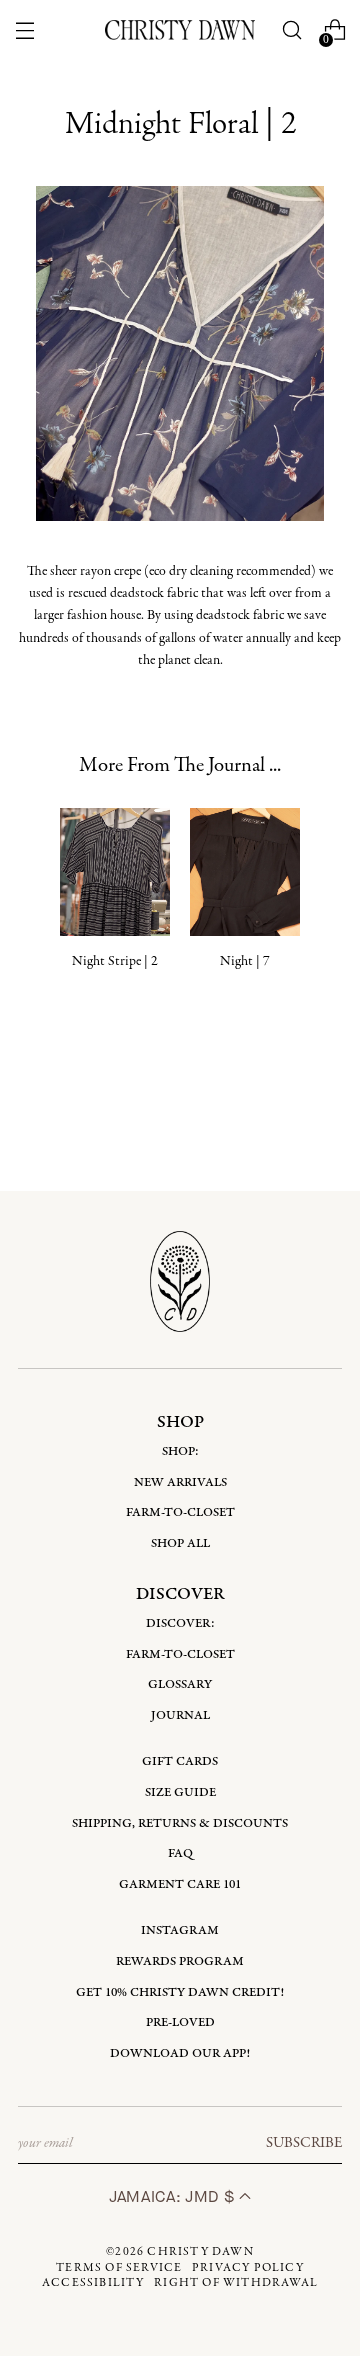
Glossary (180, 1684)
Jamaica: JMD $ (174, 2196)
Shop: (180, 1451)
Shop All (180, 1543)
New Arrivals (180, 1482)
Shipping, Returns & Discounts (180, 1823)
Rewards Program (180, 1961)
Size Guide (180, 1792)
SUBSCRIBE (304, 2143)
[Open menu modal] (24, 30)
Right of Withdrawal (236, 2283)
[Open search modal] (292, 30)
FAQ (180, 1853)
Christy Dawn (200, 2252)
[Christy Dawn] (180, 29)
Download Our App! (180, 2053)
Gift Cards (180, 1761)
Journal (180, 1715)
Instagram (180, 1930)
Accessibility (93, 2283)
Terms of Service (119, 2268)
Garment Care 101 (180, 1884)
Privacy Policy (248, 2268)
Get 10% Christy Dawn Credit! (180, 1992)
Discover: (180, 1623)
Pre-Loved (180, 2022)
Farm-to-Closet (180, 1512)
